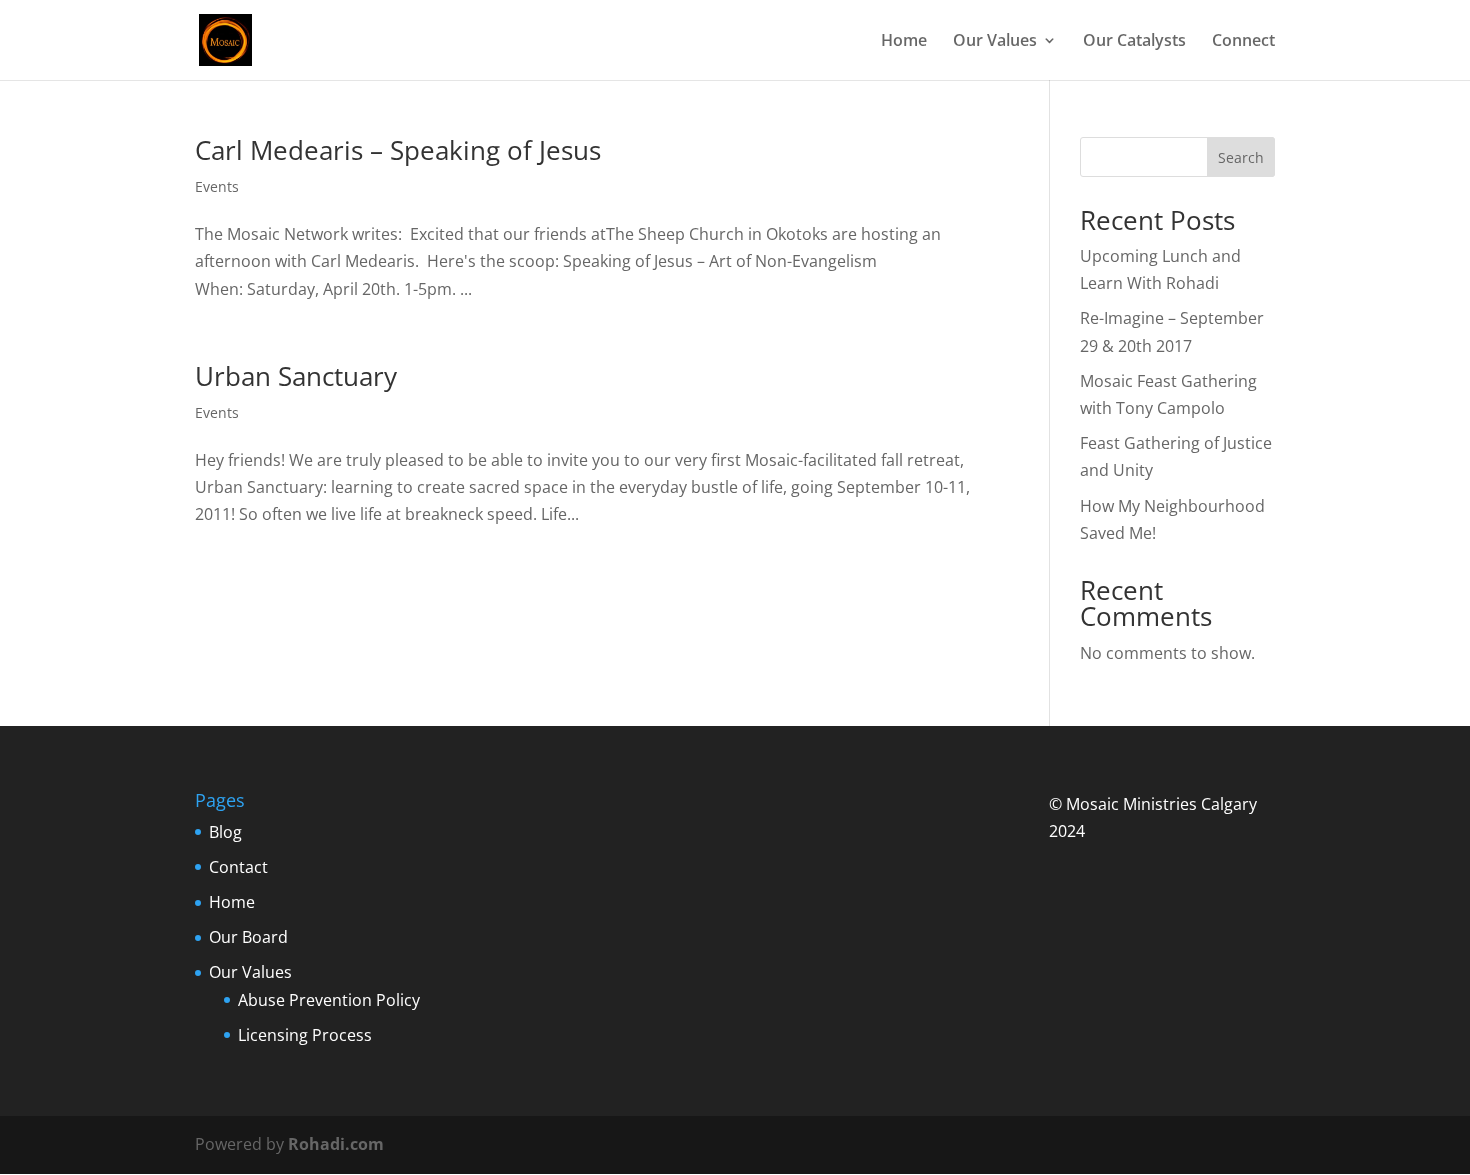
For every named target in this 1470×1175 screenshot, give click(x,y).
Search (1241, 157)
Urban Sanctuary (296, 376)
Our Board (248, 937)
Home (904, 42)
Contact (238, 867)
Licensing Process (305, 1035)
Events (217, 186)
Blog (225, 832)
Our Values (995, 42)
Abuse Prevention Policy (329, 1000)
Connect (1243, 42)
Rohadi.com (336, 1144)
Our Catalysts (1134, 42)
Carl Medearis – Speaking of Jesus (398, 150)
